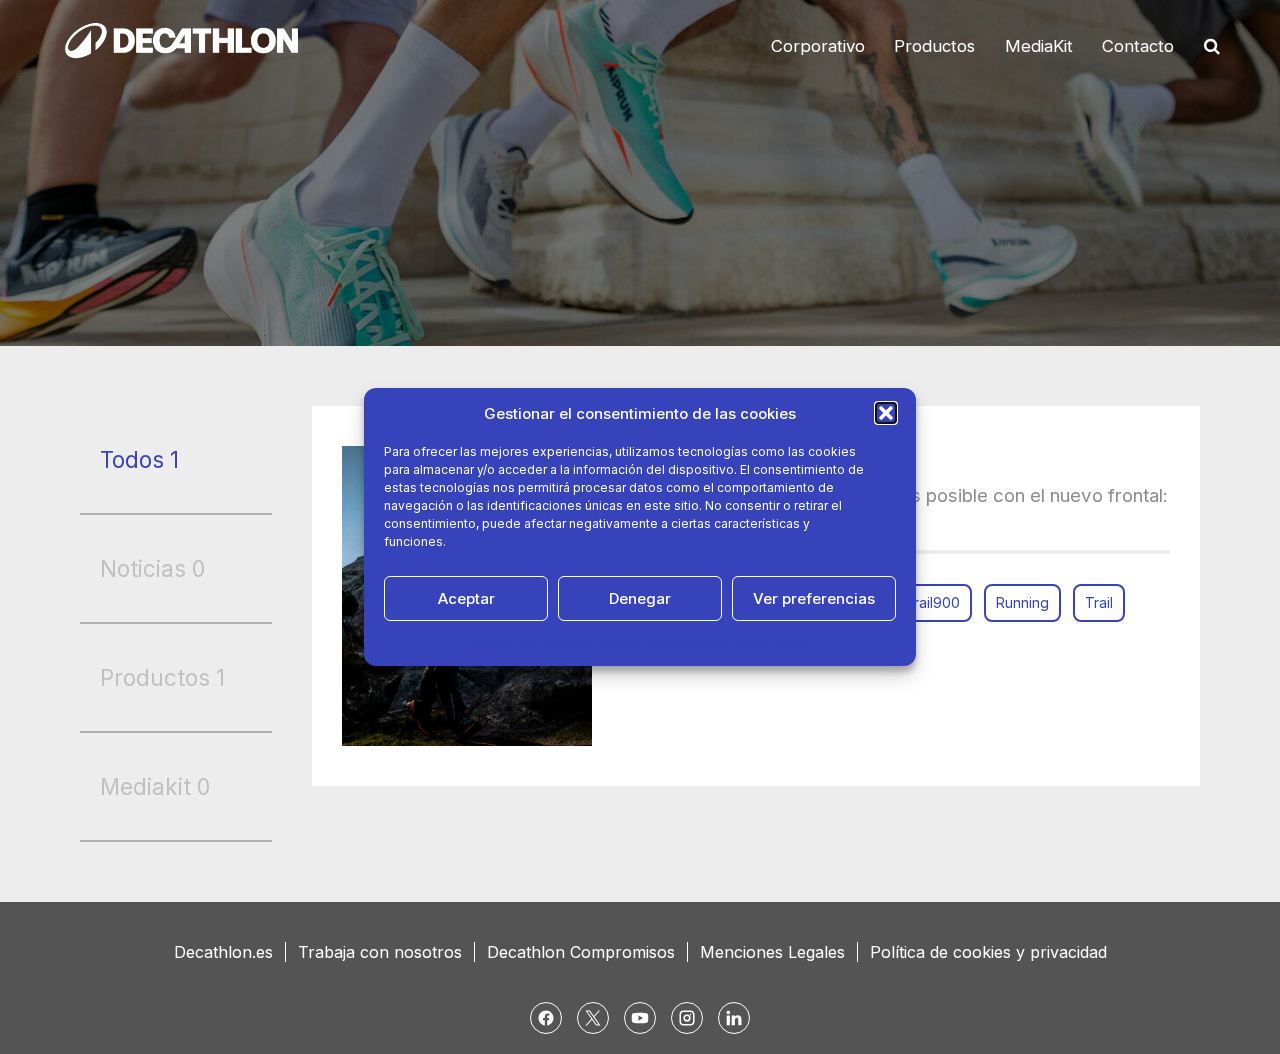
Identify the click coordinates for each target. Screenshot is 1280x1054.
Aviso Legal (770, 642)
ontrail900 (926, 602)
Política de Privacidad (662, 642)
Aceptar (466, 598)
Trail (1099, 602)
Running (1022, 602)
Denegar (640, 598)
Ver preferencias (814, 598)
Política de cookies (532, 642)
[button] (886, 413)
